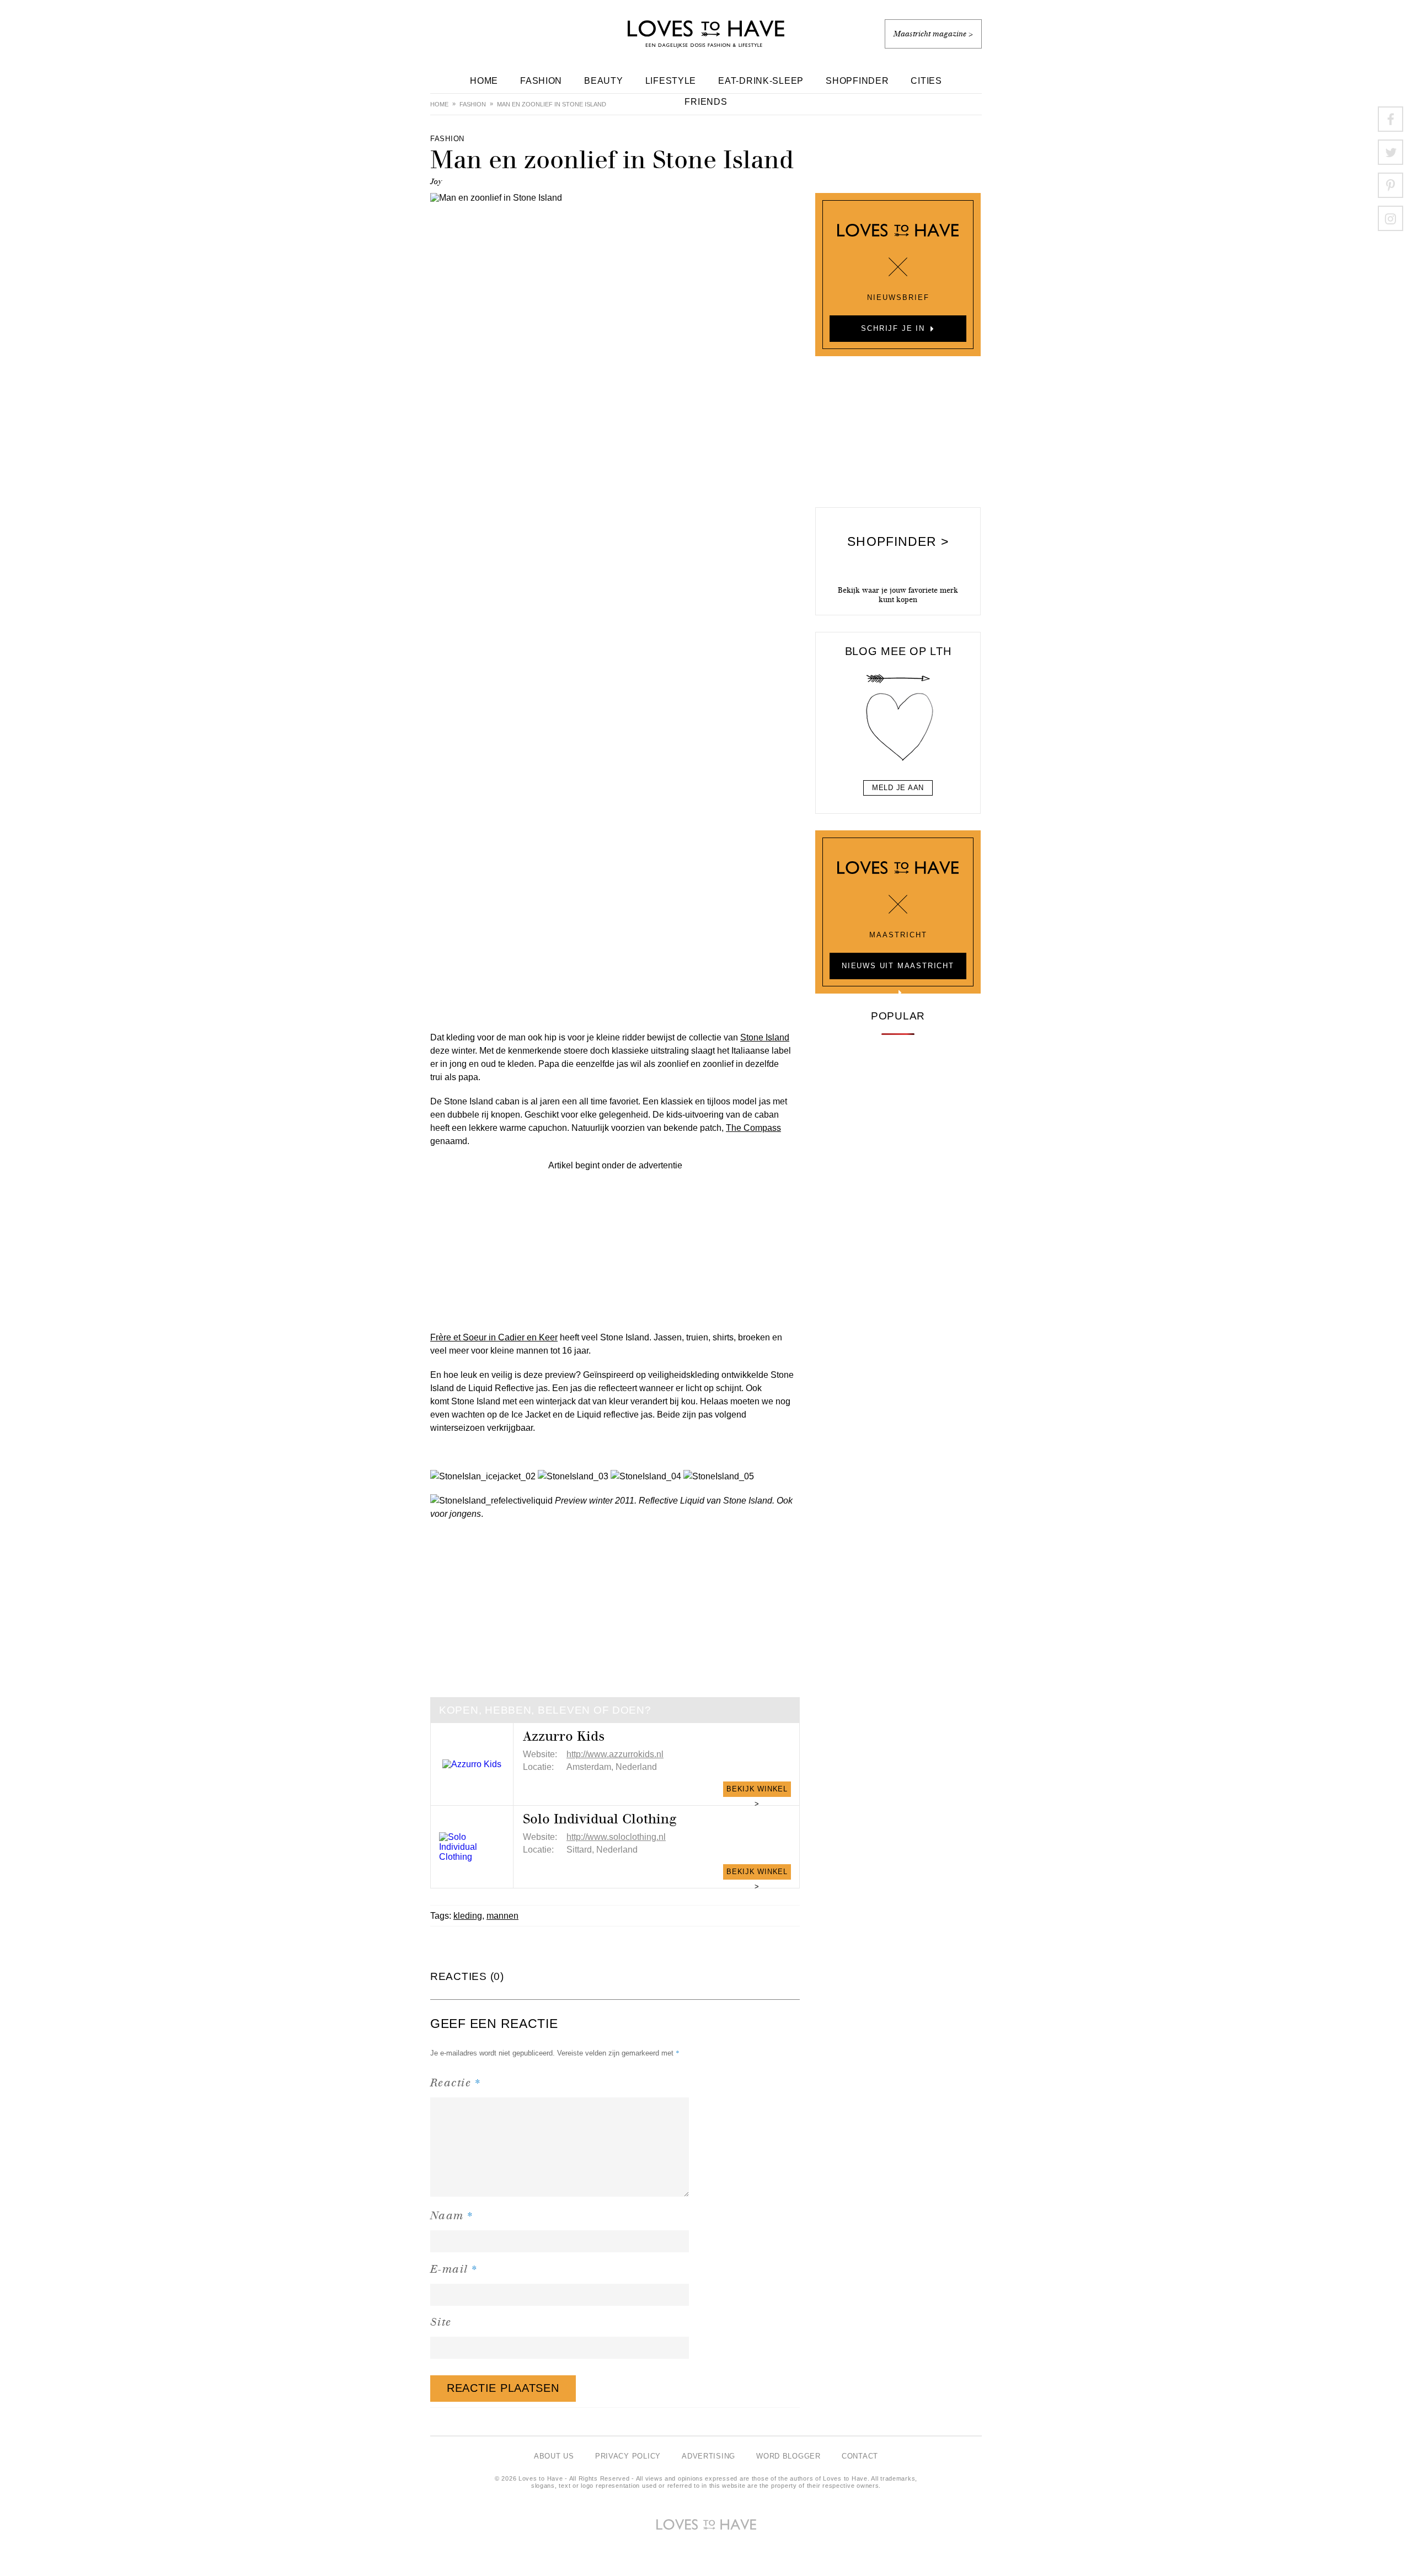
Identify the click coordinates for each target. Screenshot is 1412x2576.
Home (484, 81)
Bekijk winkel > (757, 1791)
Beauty (603, 81)
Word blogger (788, 2456)
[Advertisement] (615, 1249)
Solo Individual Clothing (600, 1819)
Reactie (456, 2082)
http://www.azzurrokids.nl (615, 1754)
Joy (436, 182)
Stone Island (765, 1037)
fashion (473, 104)
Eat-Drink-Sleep (761, 81)
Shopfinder (857, 81)
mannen (502, 1916)
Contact (860, 2456)
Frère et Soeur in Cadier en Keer (494, 1337)
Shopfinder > (898, 541)
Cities (926, 81)
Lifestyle (671, 81)
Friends (706, 102)
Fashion (541, 81)
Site (441, 2322)
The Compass (753, 1128)
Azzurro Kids (564, 1736)
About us (554, 2456)
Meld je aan (898, 788)
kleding (468, 1916)
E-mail (454, 2269)
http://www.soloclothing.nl (616, 1837)
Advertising (708, 2456)
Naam (452, 2215)
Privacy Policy (628, 2456)
